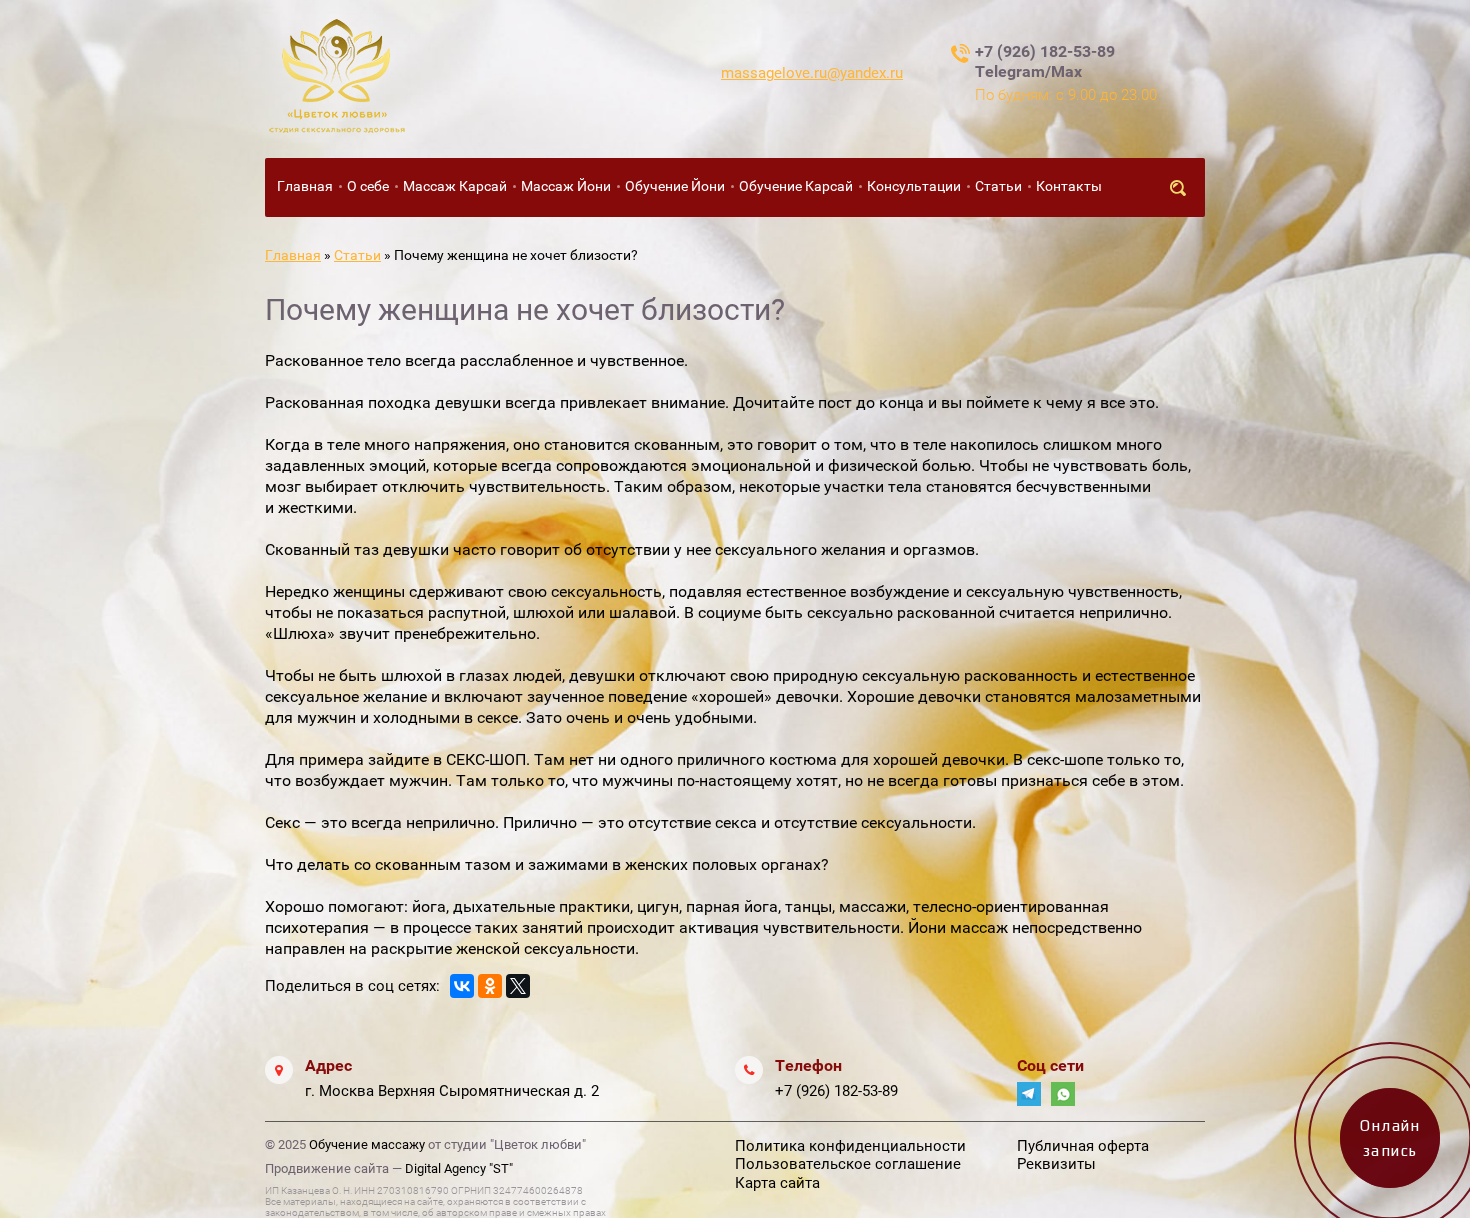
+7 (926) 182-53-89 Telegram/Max (1045, 61)
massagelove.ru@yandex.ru (812, 73)
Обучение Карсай (796, 186)
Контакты (1069, 186)
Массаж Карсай (455, 186)
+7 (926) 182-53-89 (836, 1091)
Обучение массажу (367, 1144)
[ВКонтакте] (462, 986)
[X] (518, 986)
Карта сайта (777, 1183)
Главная (305, 186)
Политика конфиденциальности (850, 1146)
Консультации (914, 186)
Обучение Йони (675, 186)
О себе (368, 186)
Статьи (998, 186)
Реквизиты (1056, 1164)
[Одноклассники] (490, 986)
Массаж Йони (566, 186)
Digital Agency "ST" (459, 1168)
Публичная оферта (1083, 1146)
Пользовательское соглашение (848, 1164)
